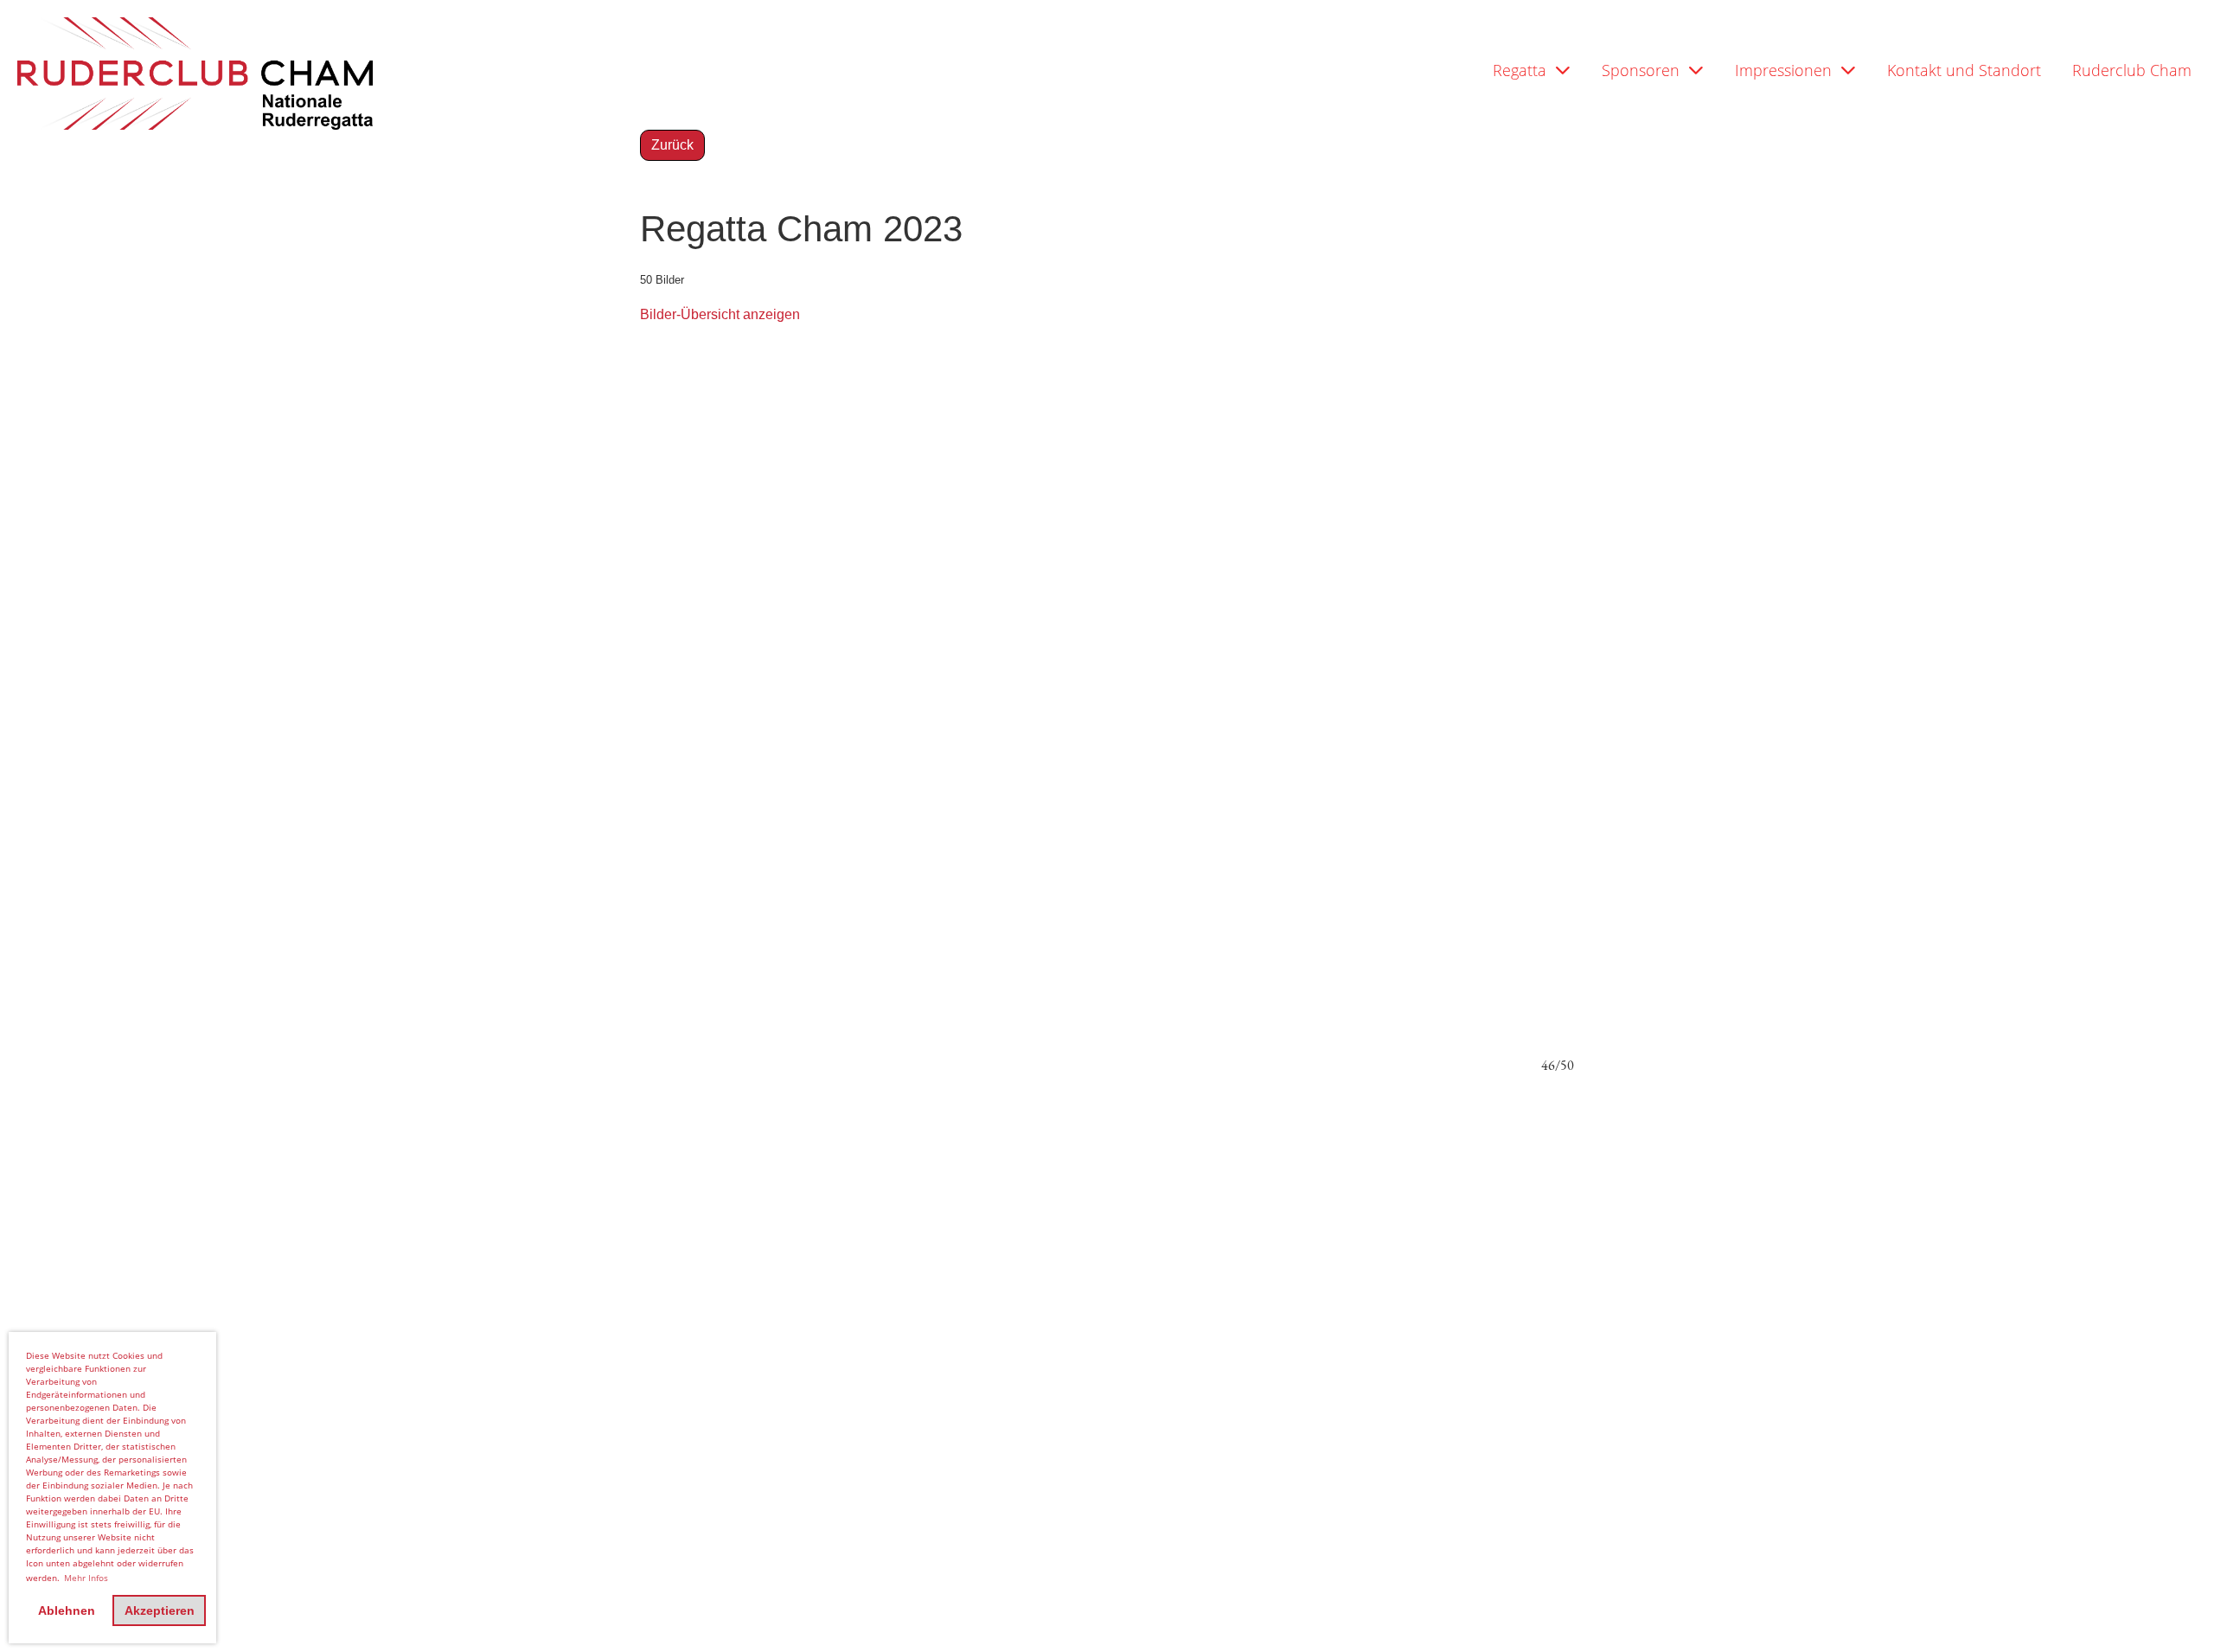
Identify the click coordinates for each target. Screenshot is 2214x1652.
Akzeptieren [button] (160, 1610)
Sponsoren (1641, 70)
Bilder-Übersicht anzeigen (720, 314)
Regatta (1520, 70)
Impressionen (1783, 70)
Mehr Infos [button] (86, 1578)
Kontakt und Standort (1964, 70)
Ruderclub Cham (2132, 70)
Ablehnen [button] (67, 1610)
